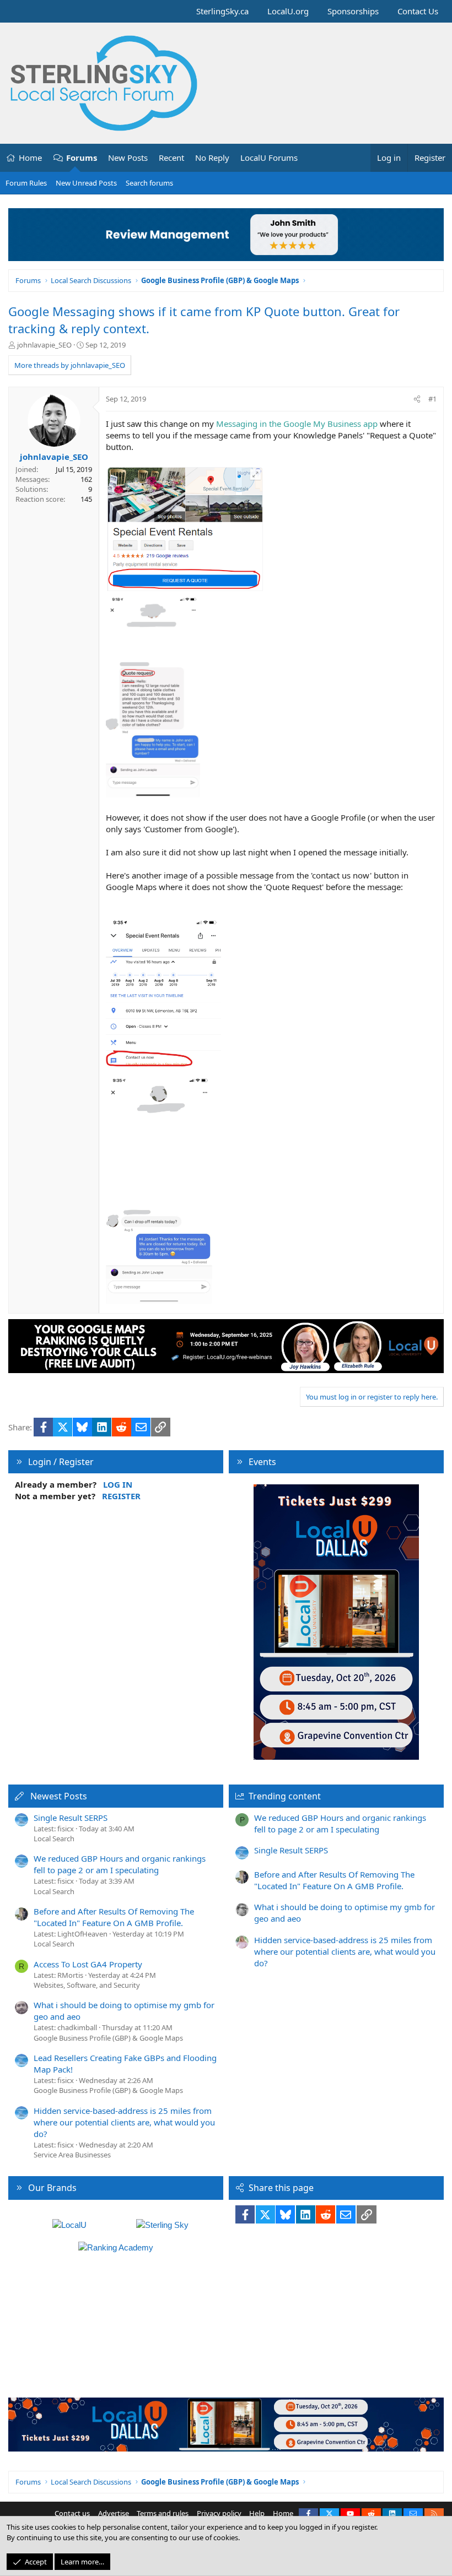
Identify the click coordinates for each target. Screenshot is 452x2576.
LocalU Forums (269, 158)
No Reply (212, 158)
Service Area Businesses (72, 2155)
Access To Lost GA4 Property (88, 1964)
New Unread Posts (86, 183)
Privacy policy (219, 2513)
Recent (171, 158)
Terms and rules (163, 2513)
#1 (432, 399)
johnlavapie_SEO (44, 345)
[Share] (417, 399)
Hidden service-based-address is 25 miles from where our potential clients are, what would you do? (124, 2122)
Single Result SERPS (71, 1818)
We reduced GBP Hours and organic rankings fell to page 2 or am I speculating (120, 1864)
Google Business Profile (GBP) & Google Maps (108, 2038)
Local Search (54, 1839)
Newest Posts (59, 1796)
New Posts (128, 158)
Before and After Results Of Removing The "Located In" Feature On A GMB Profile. (114, 1917)
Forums (82, 158)
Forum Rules (26, 183)
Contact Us (418, 11)
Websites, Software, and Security (87, 1985)
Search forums (149, 183)
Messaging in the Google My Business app (298, 424)
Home (30, 158)
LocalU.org (288, 11)
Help (257, 2513)
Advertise (114, 2513)
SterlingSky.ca (222, 11)
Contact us (72, 2513)
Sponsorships (353, 11)
